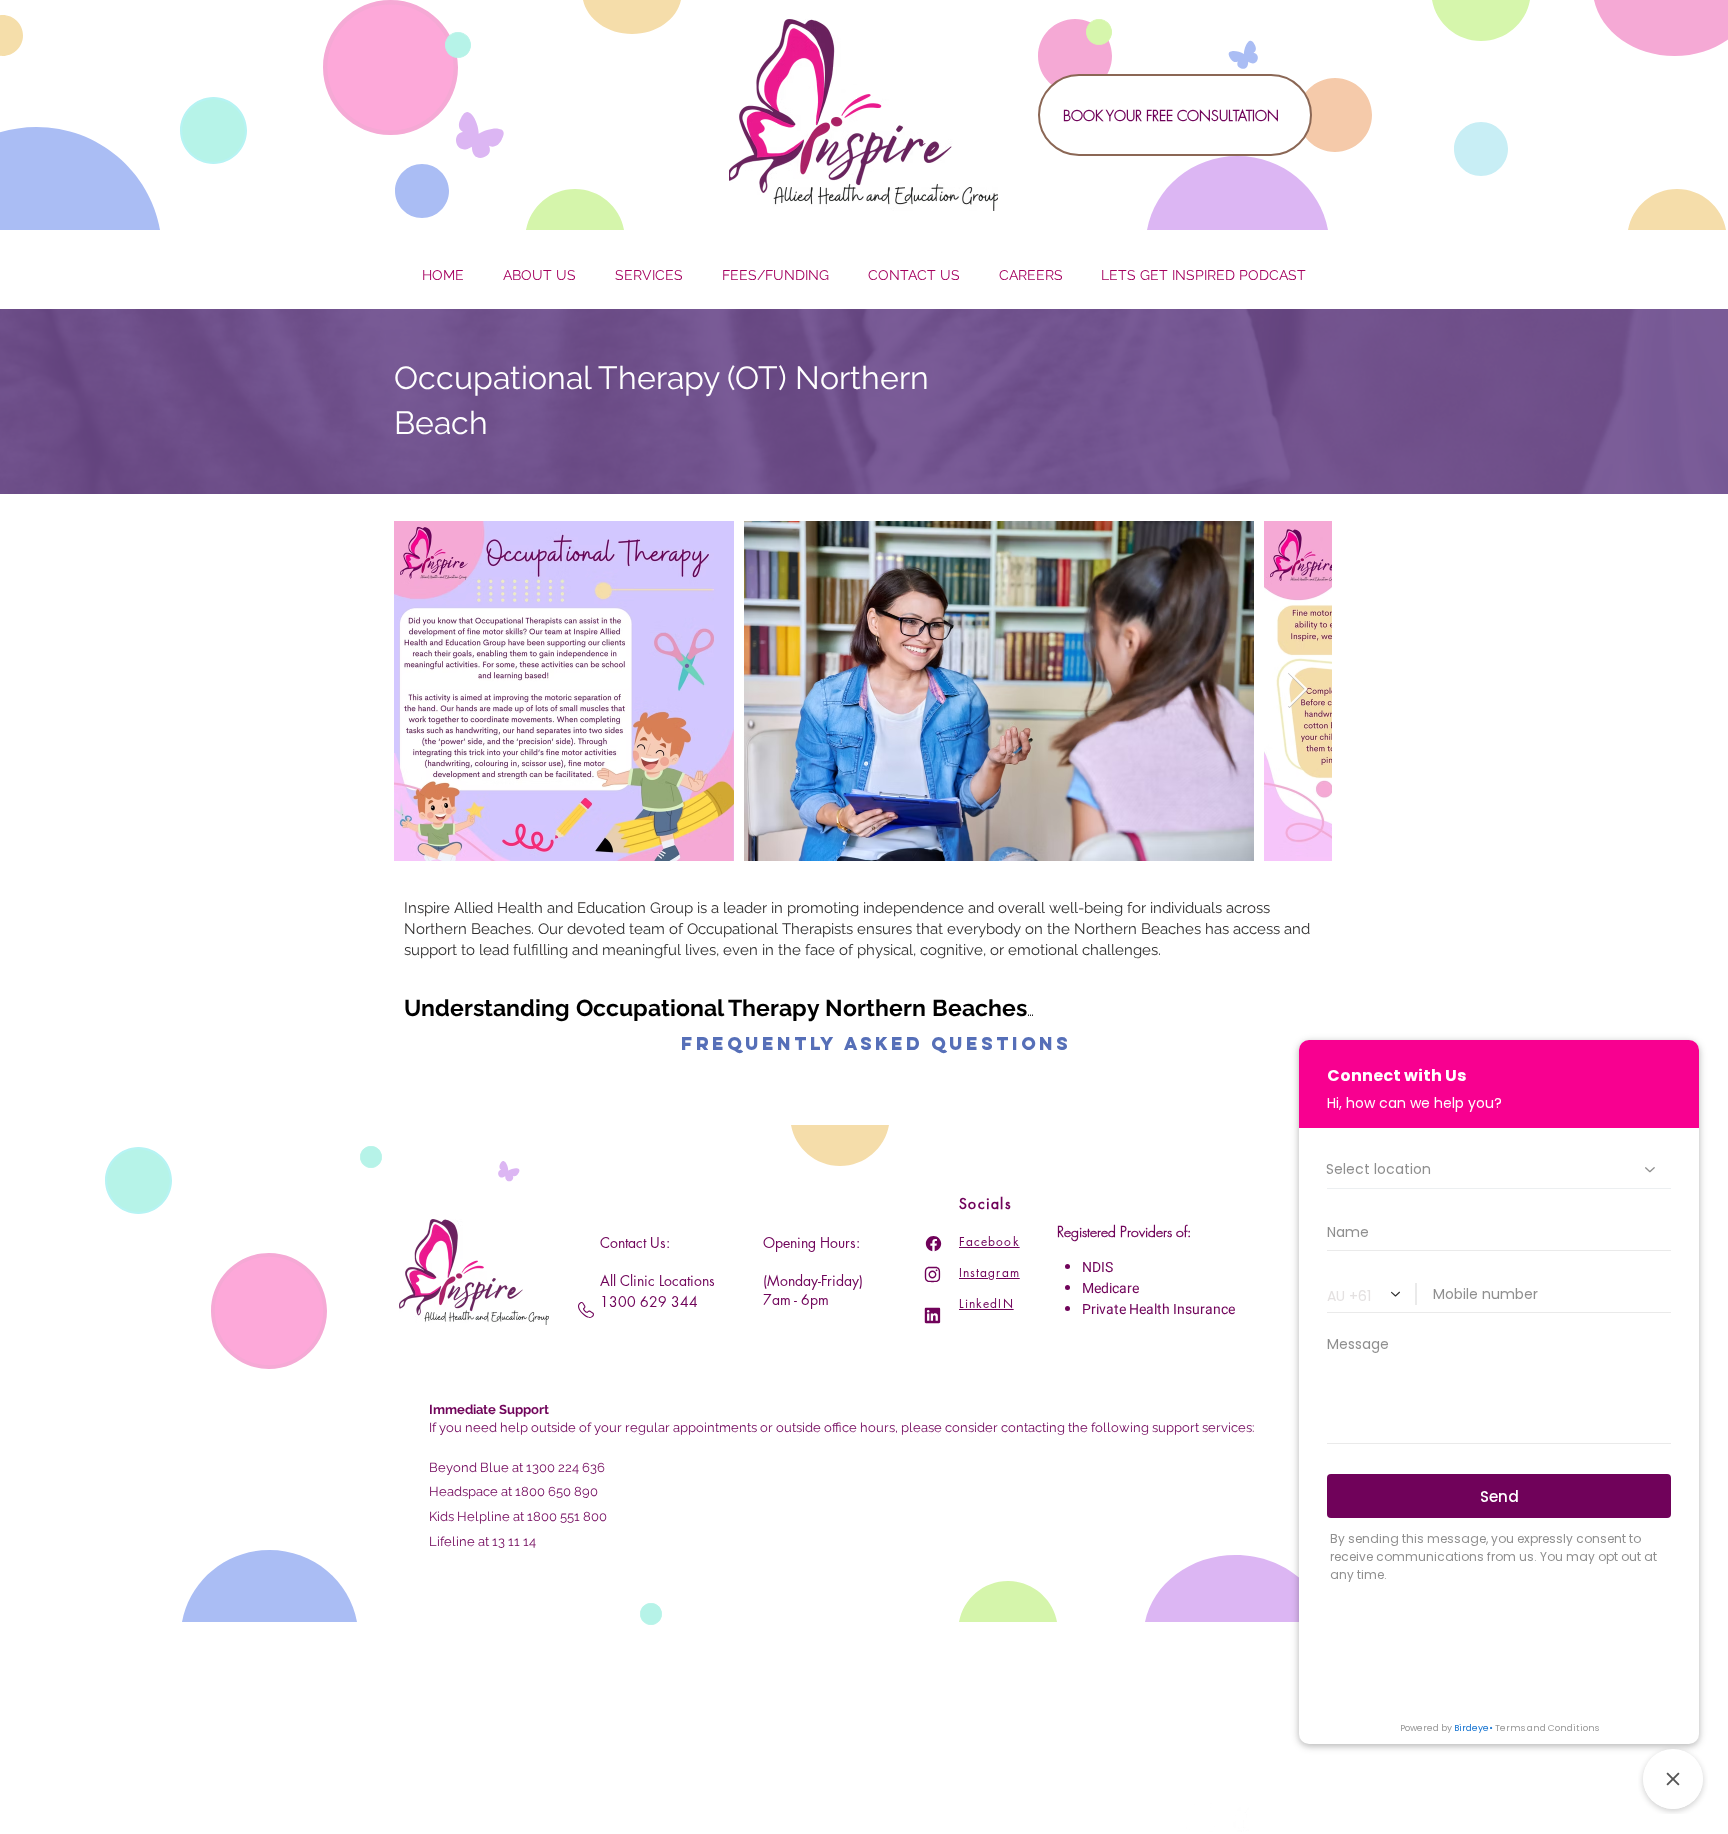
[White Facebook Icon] (1239, 1817)
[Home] (933, 1243)
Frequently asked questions (876, 1043)
